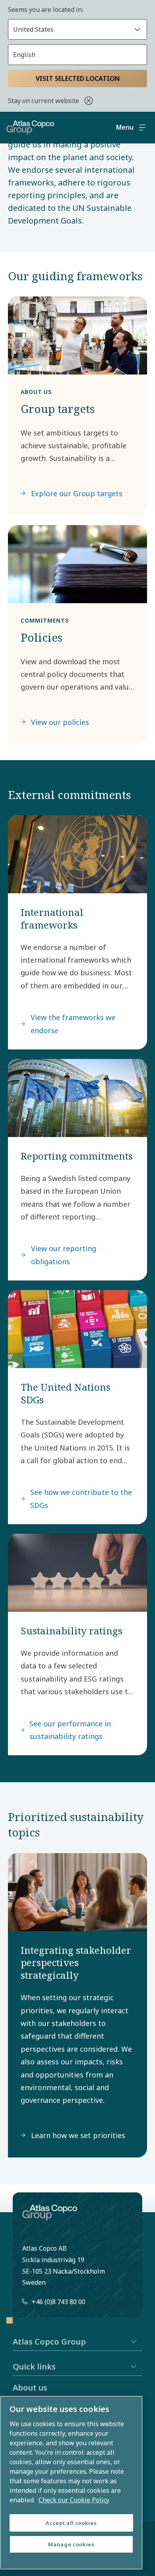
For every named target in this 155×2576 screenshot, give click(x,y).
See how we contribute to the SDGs (81, 1498)
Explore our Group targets (77, 493)
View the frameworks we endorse (73, 1024)
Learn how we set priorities (78, 2135)
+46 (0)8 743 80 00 (59, 2302)
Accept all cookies (71, 2523)
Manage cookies (71, 2544)
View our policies (60, 722)
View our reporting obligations (64, 1255)
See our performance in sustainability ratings (70, 1730)
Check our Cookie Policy (74, 2500)
